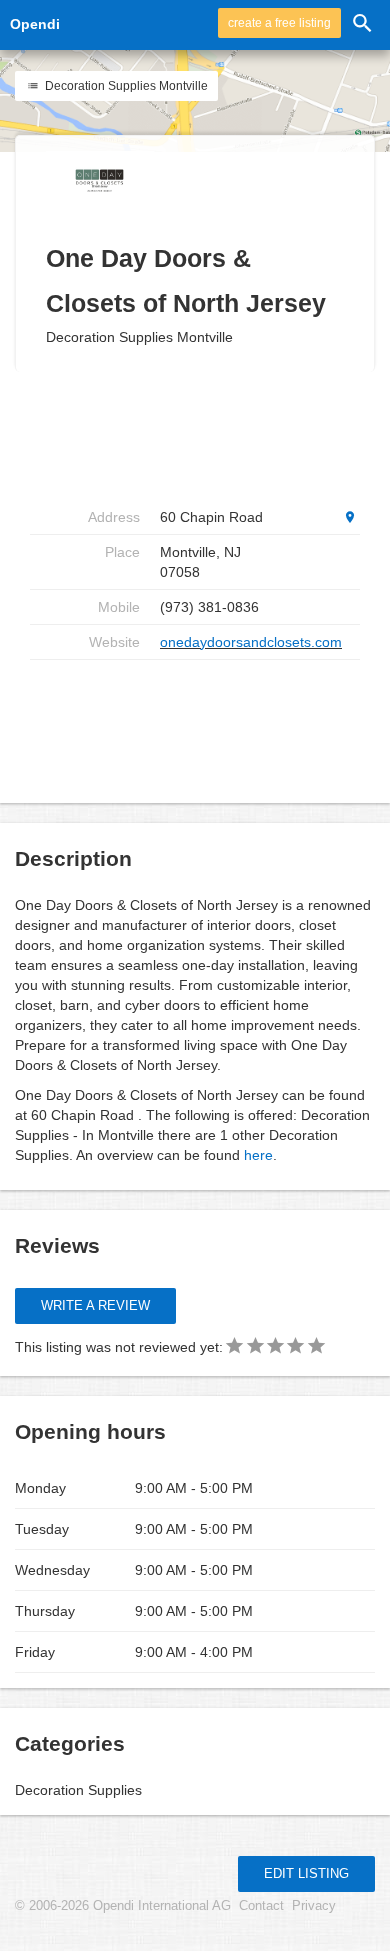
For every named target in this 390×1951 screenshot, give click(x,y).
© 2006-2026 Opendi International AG (123, 1906)
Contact (261, 1906)
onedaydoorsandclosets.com (251, 642)
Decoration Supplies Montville (125, 86)
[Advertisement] (195, 724)
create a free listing (279, 23)
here (258, 1155)
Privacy (314, 1906)
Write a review (95, 1305)
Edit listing (306, 1873)
